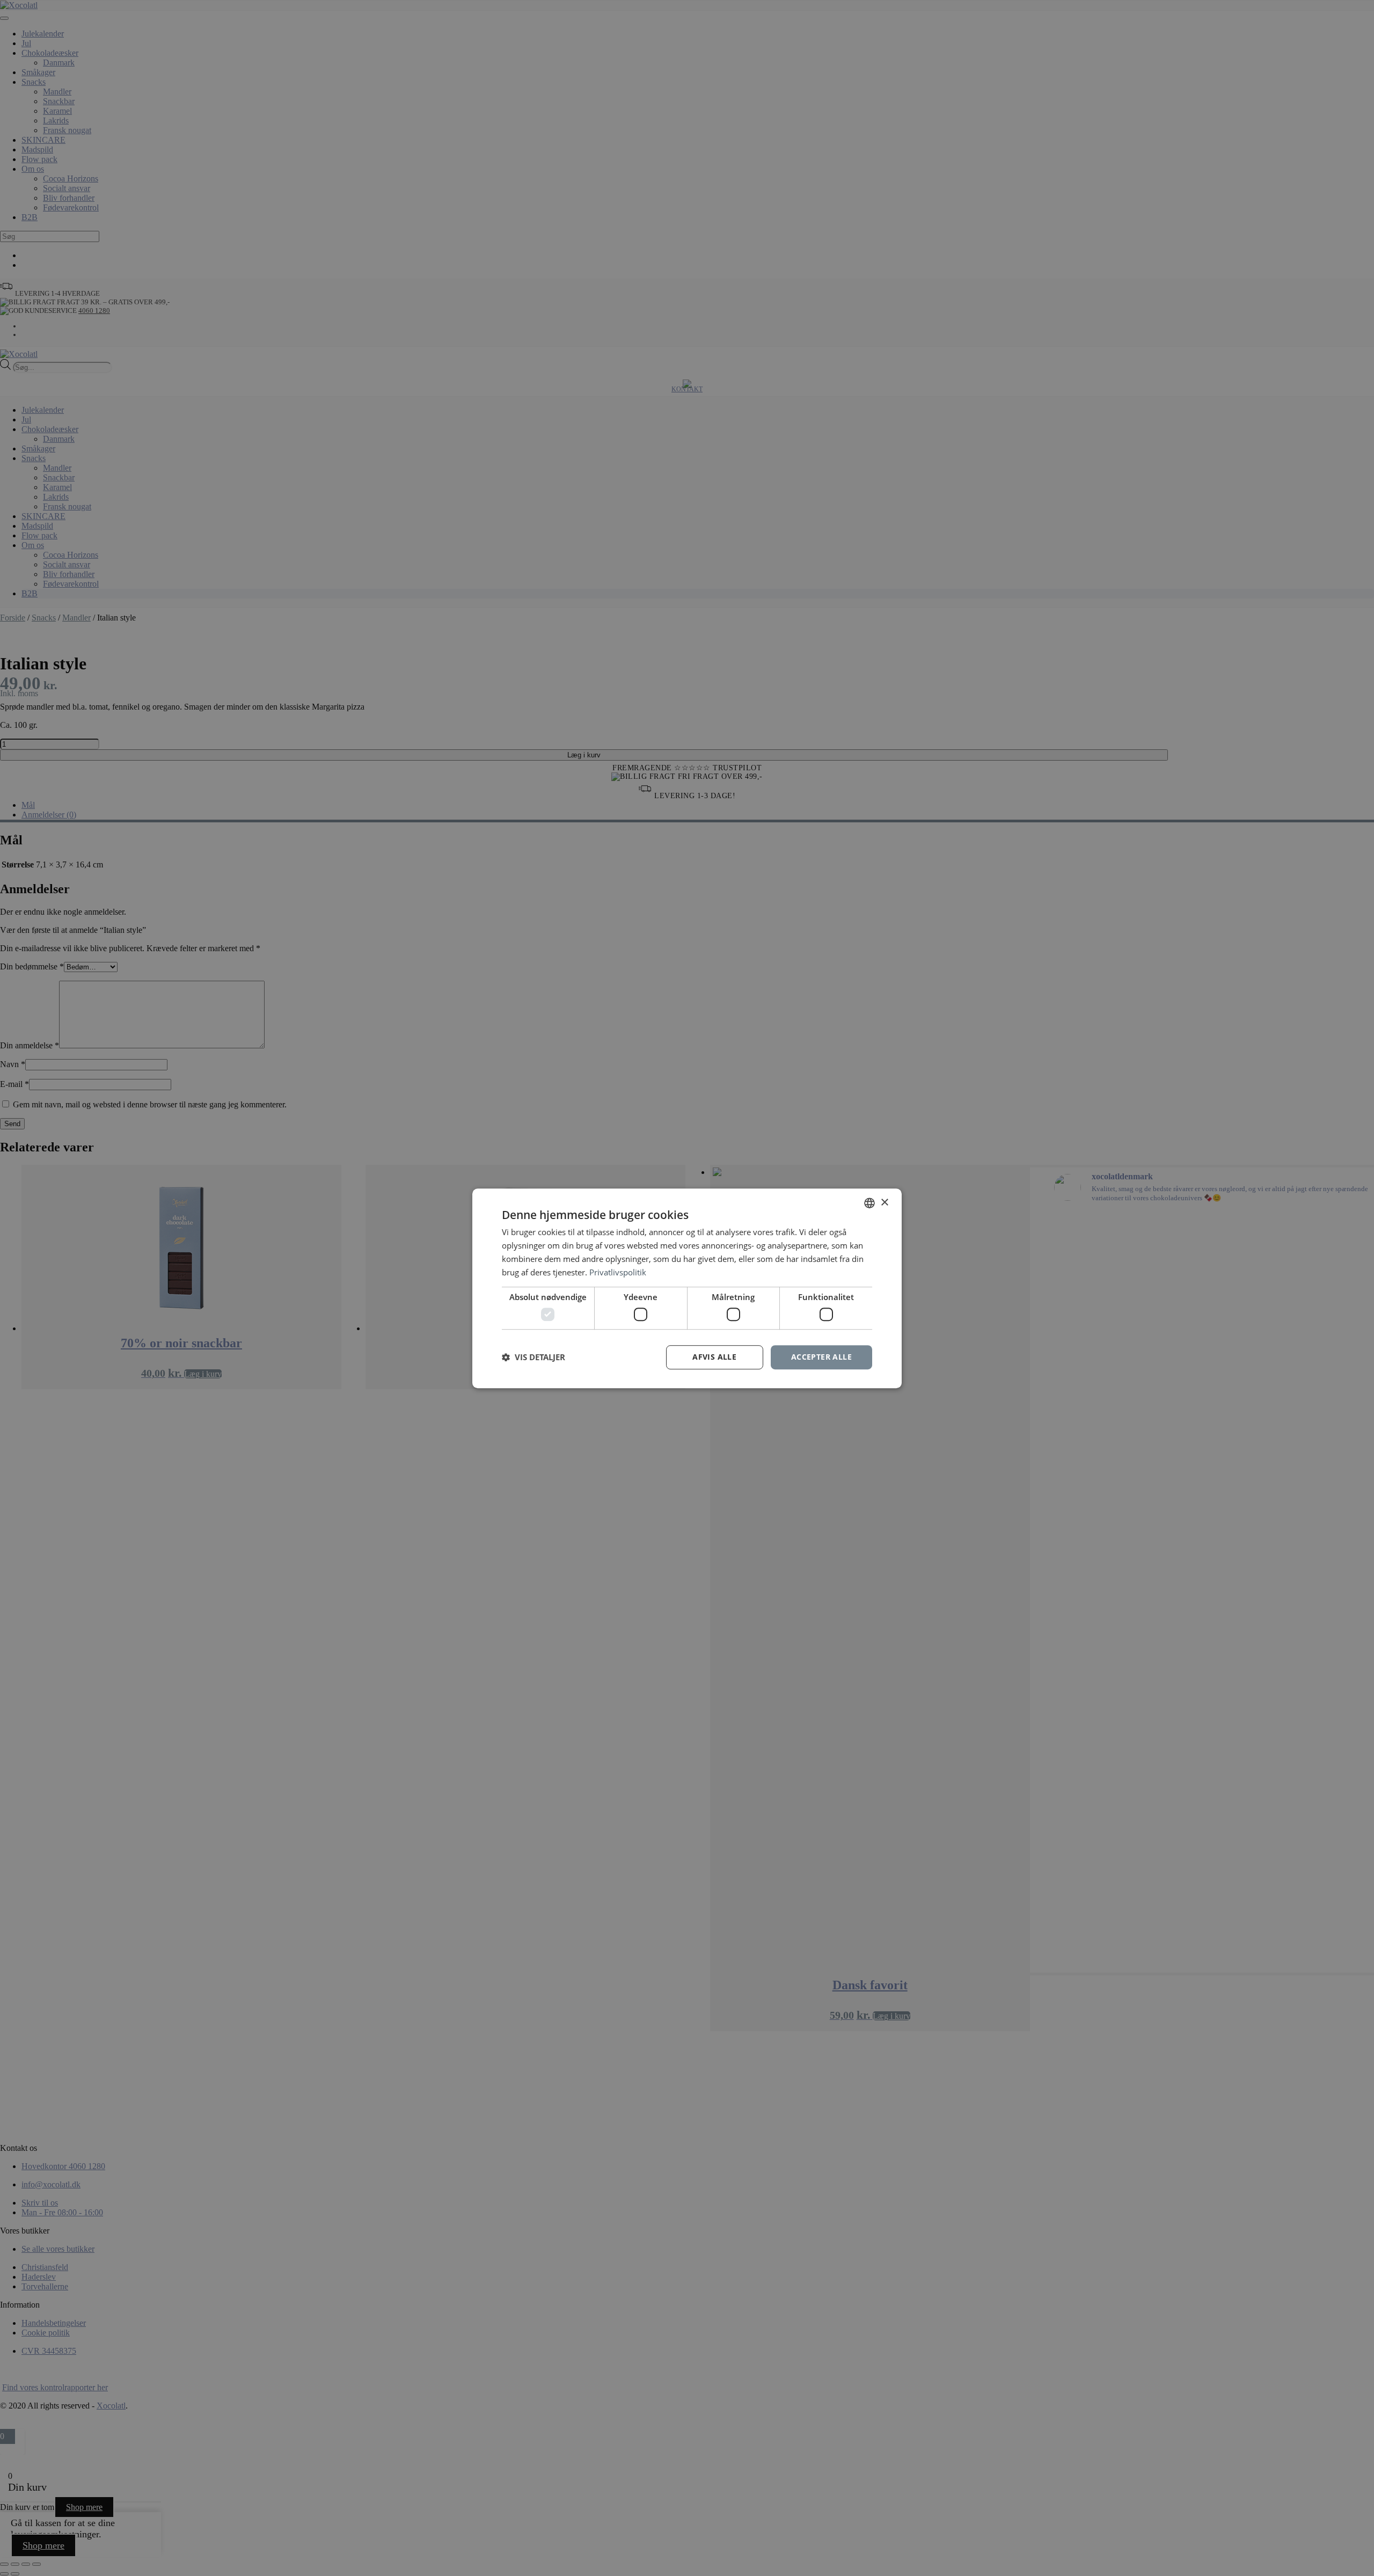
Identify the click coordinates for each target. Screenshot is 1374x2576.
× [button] (884, 1202)
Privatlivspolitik (618, 1272)
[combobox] (869, 1203)
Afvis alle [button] (714, 1357)
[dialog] (687, 1288)
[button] (533, 1357)
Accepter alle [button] (821, 1357)
